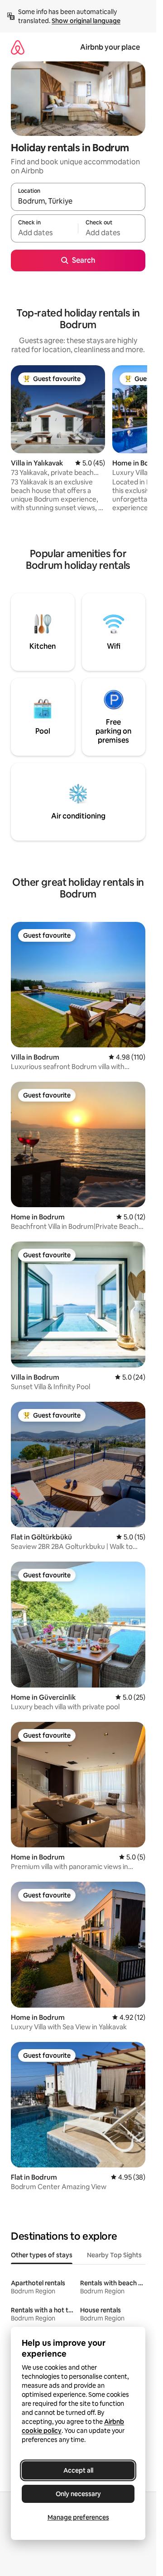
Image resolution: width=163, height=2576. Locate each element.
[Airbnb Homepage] (18, 47)
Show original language (86, 21)
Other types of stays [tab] (42, 2255)
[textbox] (44, 232)
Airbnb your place (110, 47)
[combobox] (78, 201)
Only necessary (78, 2494)
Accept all (78, 2470)
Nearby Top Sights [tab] (114, 2255)
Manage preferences (78, 2517)
